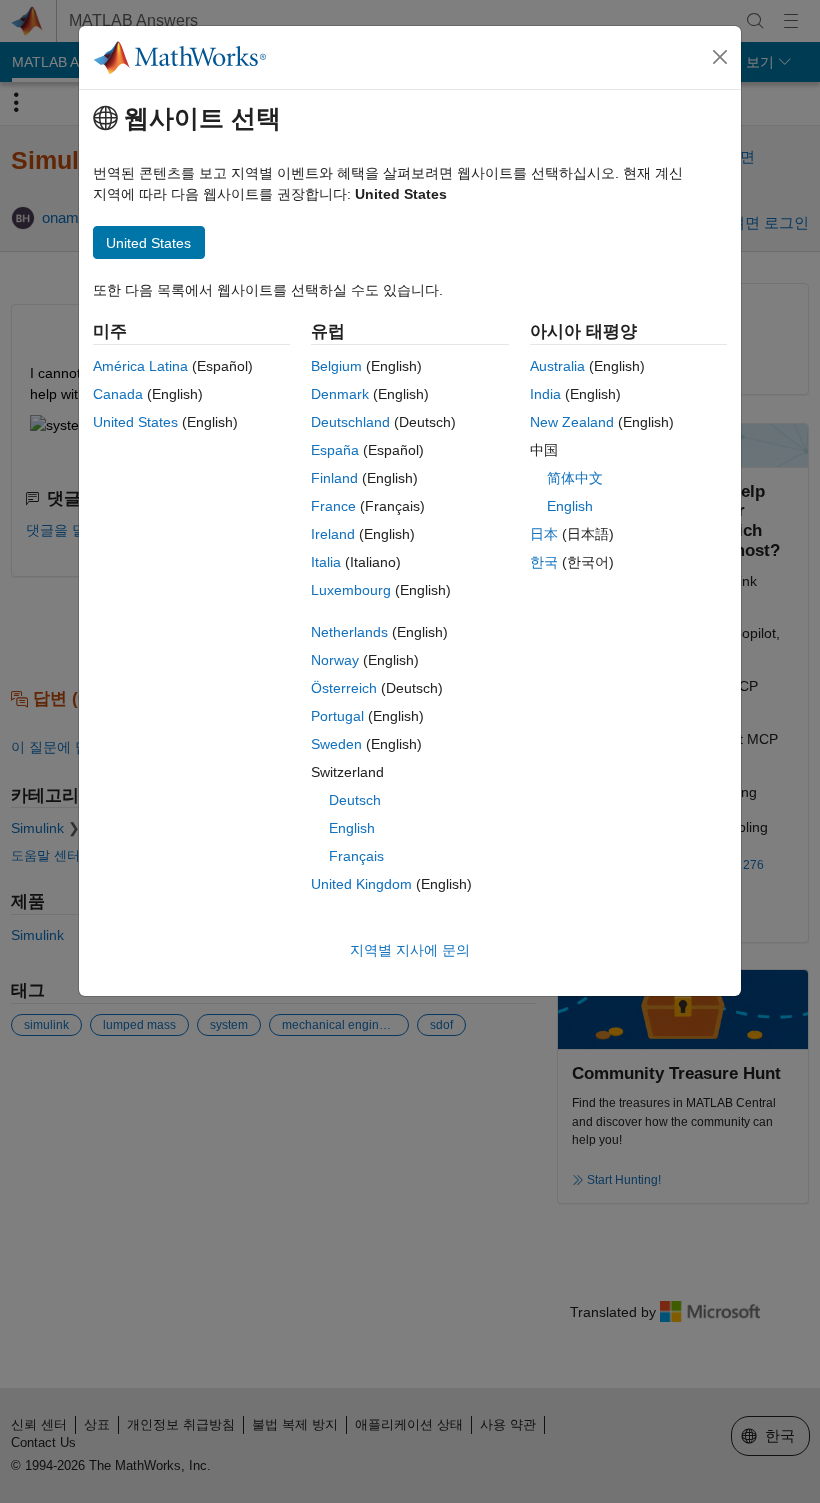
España (335, 450)
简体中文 (575, 478)
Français (356, 856)
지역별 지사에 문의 (410, 950)
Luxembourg (351, 590)
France (333, 506)
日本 (544, 534)
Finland (334, 478)
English (352, 828)
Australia (557, 366)
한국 (544, 562)
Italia (326, 562)
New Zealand (572, 422)
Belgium (336, 366)
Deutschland (350, 422)
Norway (335, 660)
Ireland (333, 534)
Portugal (337, 716)
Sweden (336, 744)
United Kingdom (361, 884)
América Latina (140, 366)
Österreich (344, 688)
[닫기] (720, 57)
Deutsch (355, 800)
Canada (118, 394)
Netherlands (349, 632)
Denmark (340, 394)
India (545, 394)
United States (135, 422)
